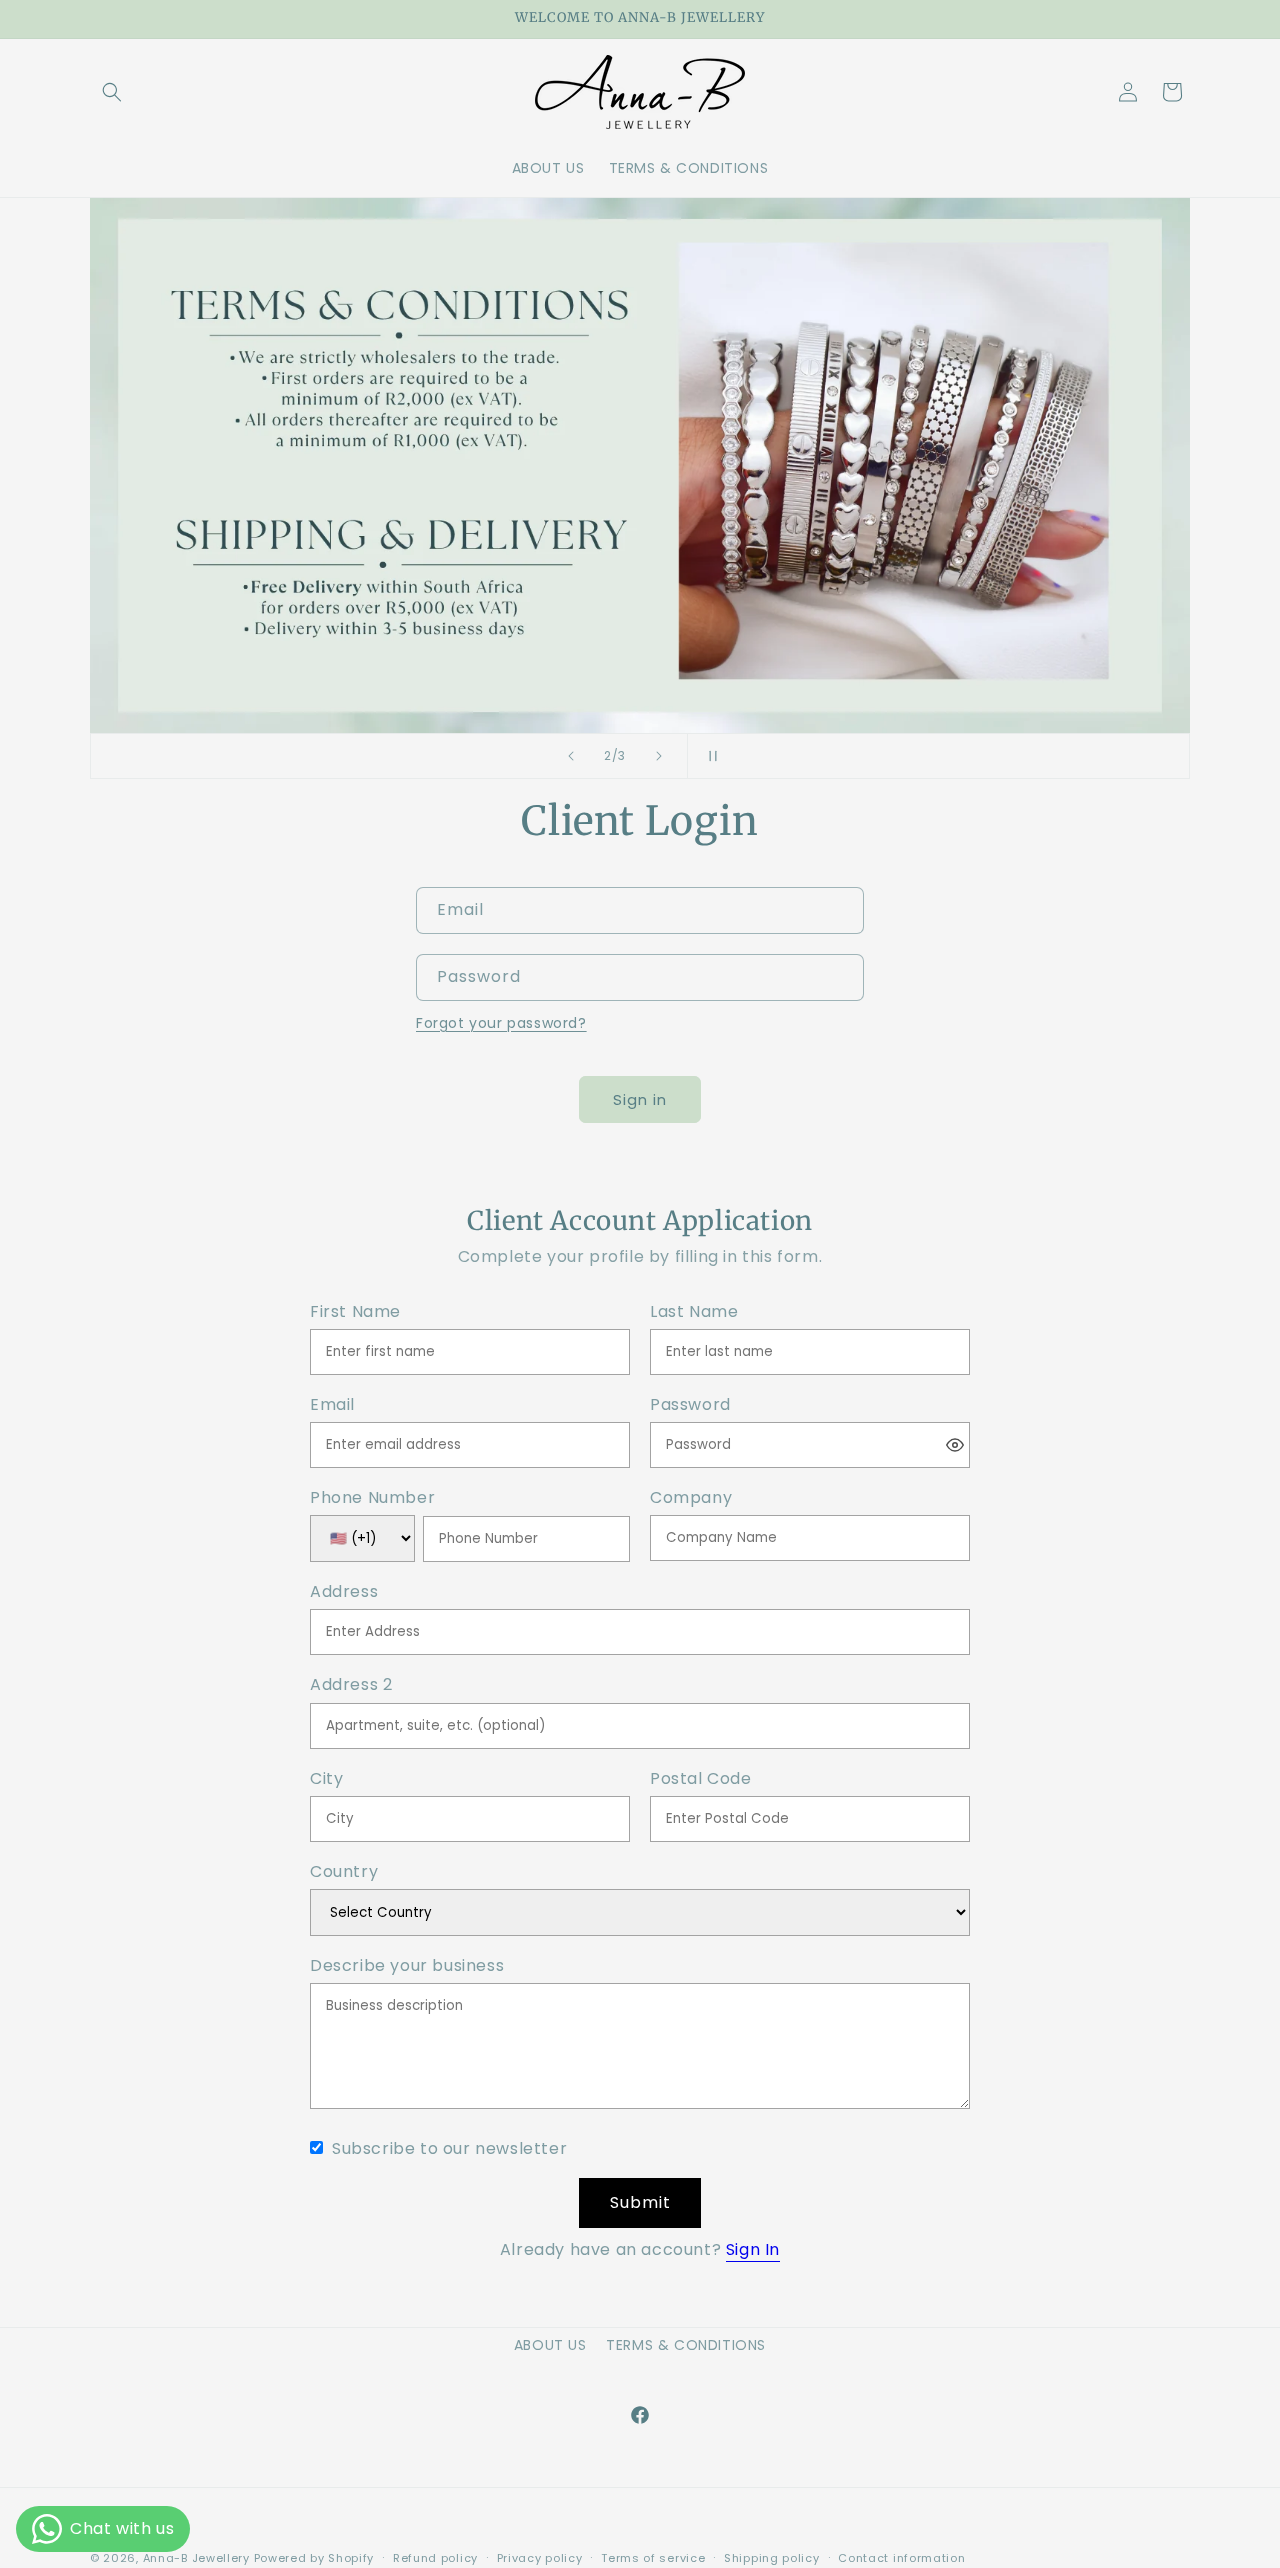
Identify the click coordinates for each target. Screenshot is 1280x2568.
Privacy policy (540, 2558)
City (326, 1779)
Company (691, 1498)
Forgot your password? (501, 1023)
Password (690, 1405)
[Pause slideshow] (709, 756)
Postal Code (701, 1779)
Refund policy (435, 2558)
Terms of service (653, 2558)
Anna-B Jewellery (196, 2558)
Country (344, 1872)
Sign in (640, 1099)
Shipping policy (772, 2558)
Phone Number (372, 1498)
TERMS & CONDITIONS (686, 2345)
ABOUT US (550, 2345)
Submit (640, 2202)
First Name (355, 1312)
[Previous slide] (571, 756)
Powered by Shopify (314, 2558)
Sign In (753, 2249)
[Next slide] (659, 756)
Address (344, 1592)
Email (332, 1405)
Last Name (694, 1312)
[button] (112, 92)
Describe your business (407, 1966)
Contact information (901, 2558)
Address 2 (351, 1685)
